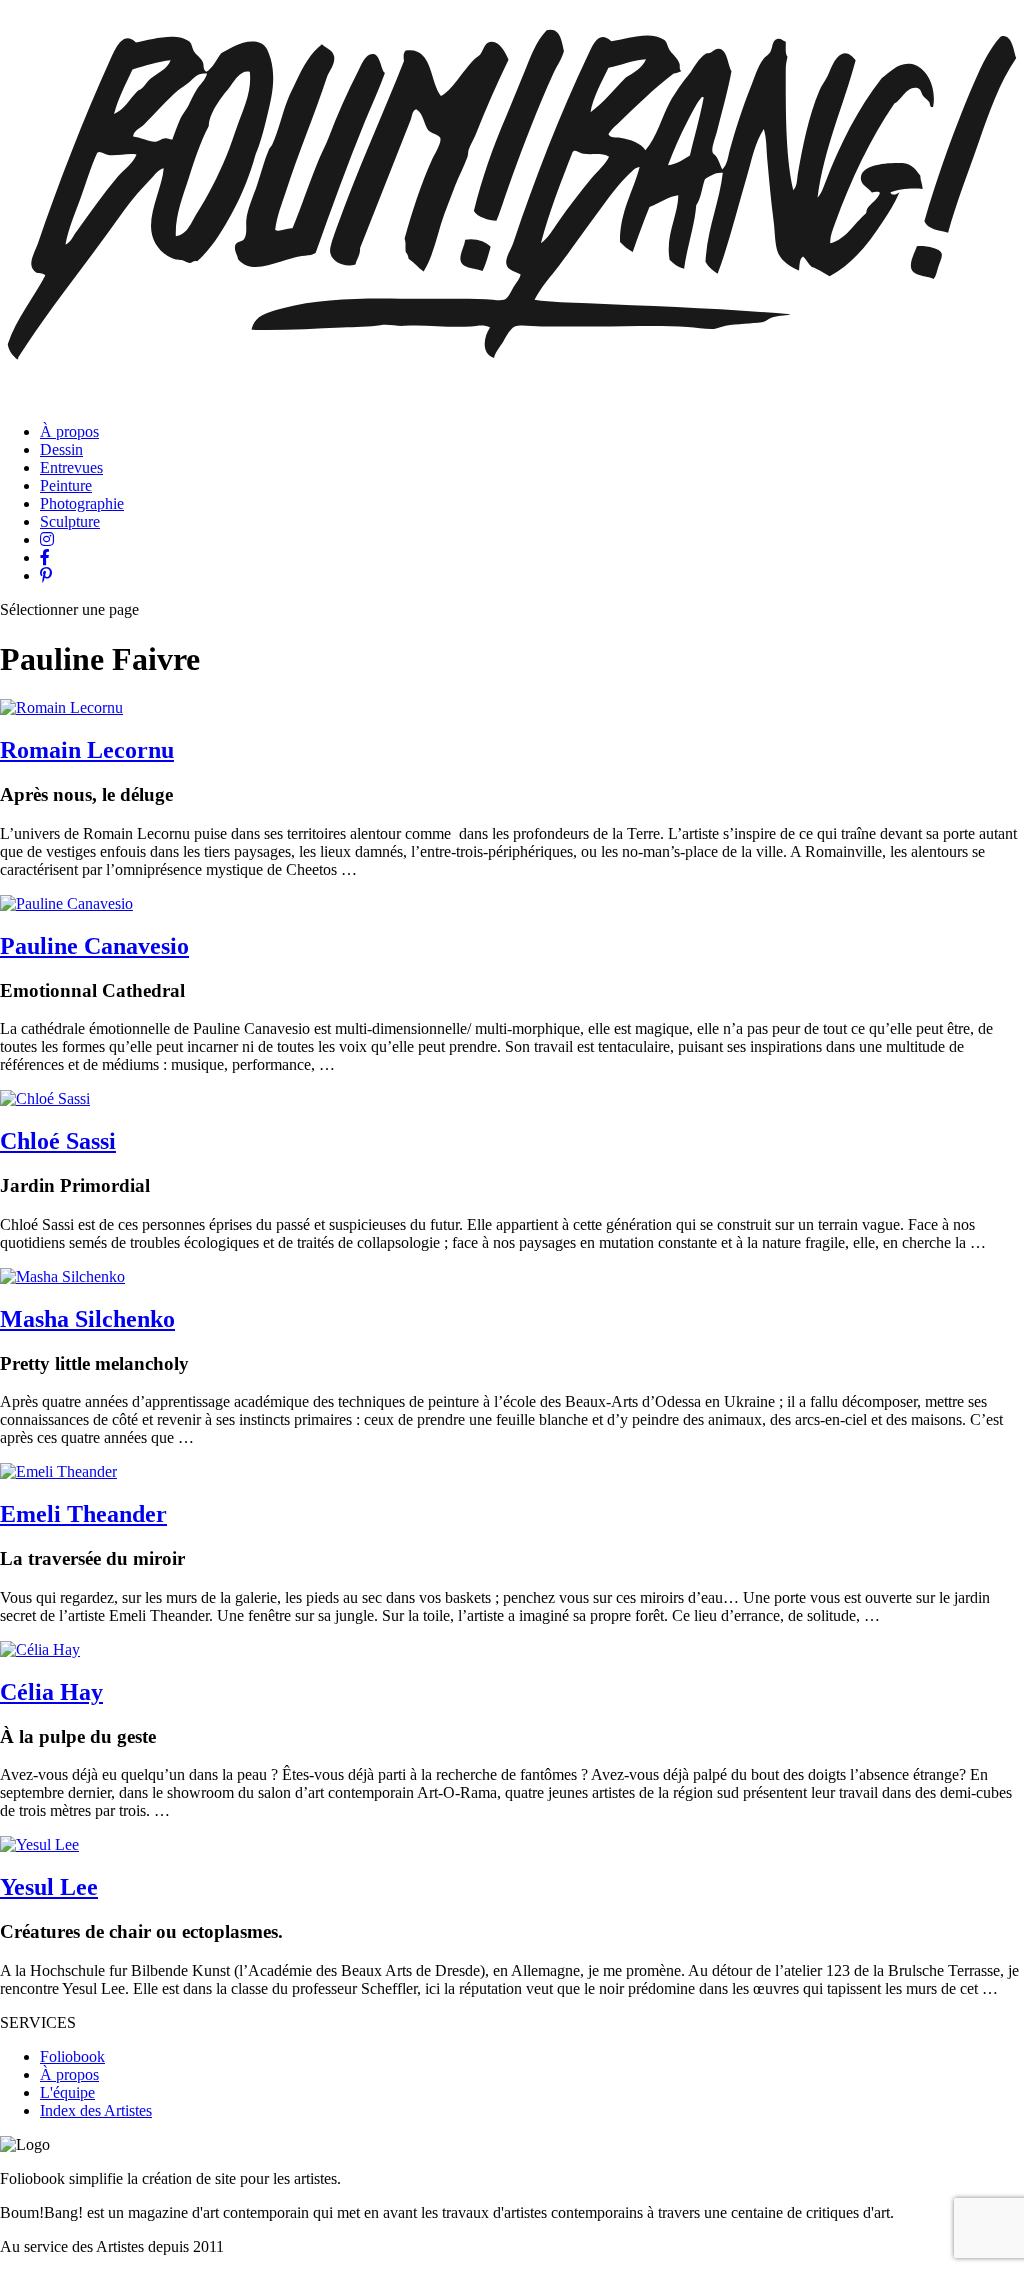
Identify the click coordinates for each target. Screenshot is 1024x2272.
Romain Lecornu (87, 750)
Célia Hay (51, 1692)
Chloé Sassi (58, 1141)
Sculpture (70, 521)
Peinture (66, 485)
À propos (69, 431)
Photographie (82, 503)
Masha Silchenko (87, 1319)
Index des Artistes (96, 2110)
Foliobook (72, 2056)
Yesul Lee (49, 1887)
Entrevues (71, 467)
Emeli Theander (83, 1514)
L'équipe (67, 2092)
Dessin (61, 449)
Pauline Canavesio (94, 946)
